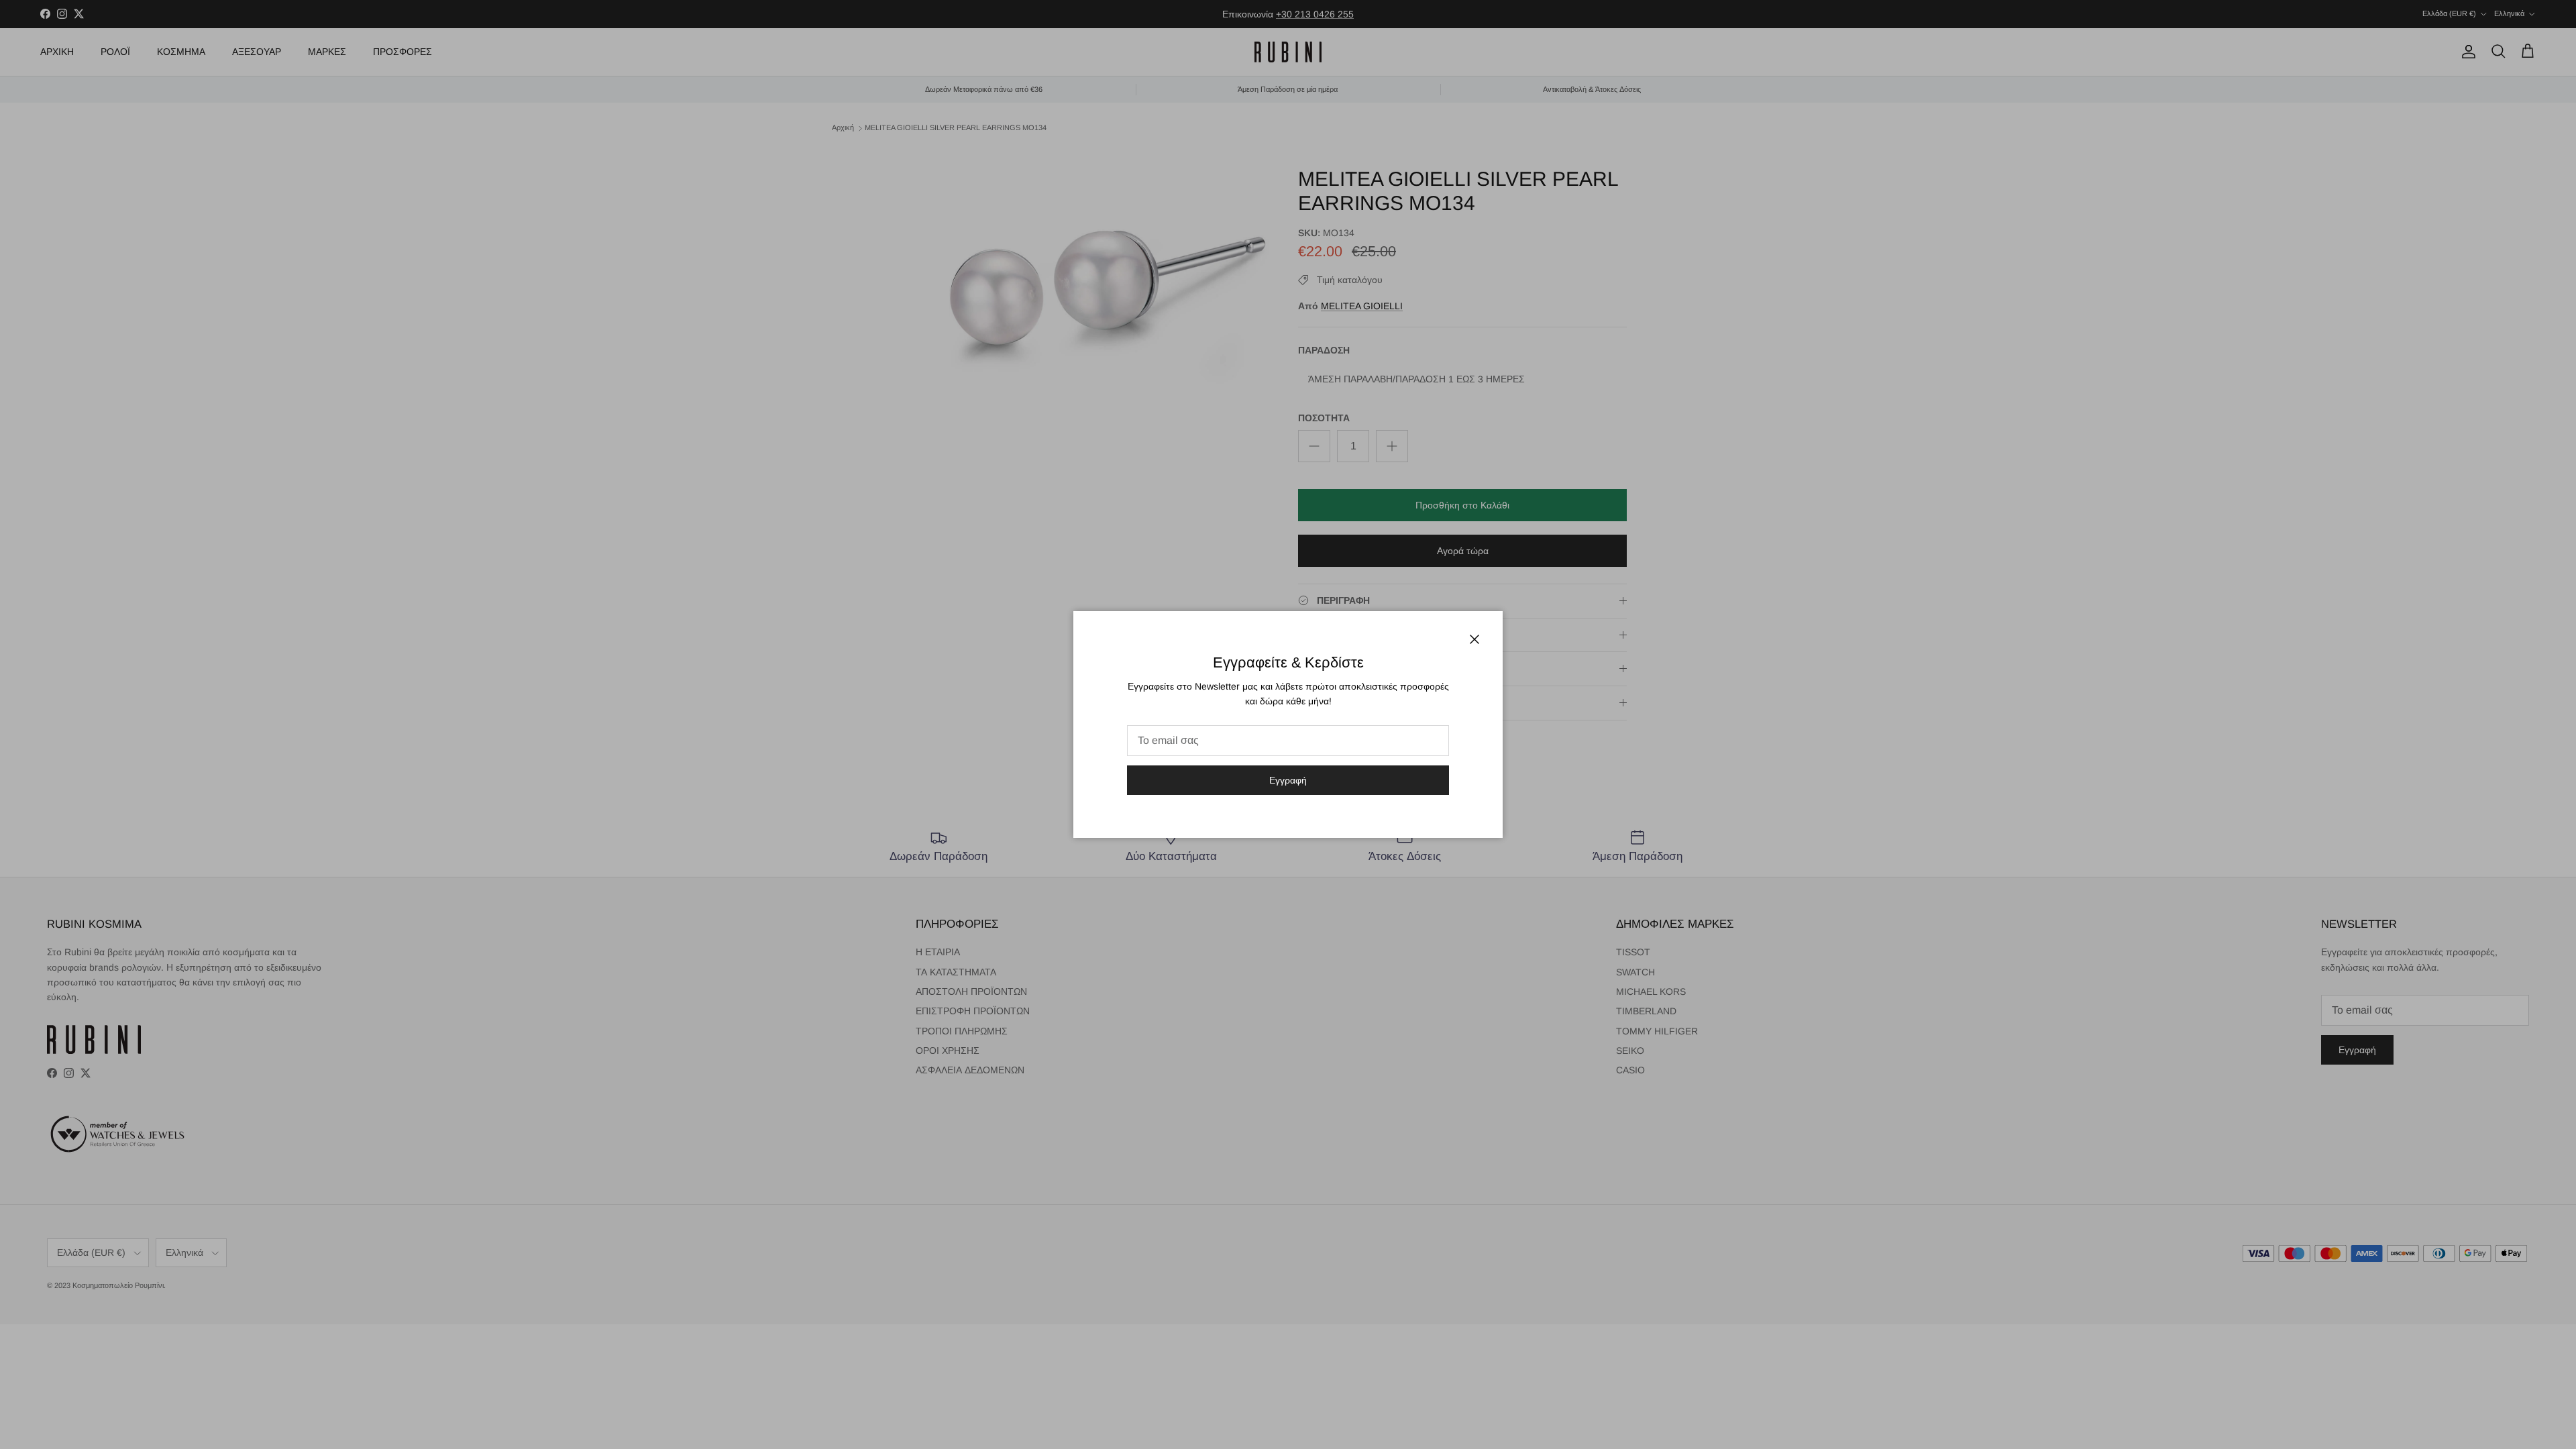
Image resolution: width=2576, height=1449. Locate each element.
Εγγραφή (1288, 780)
